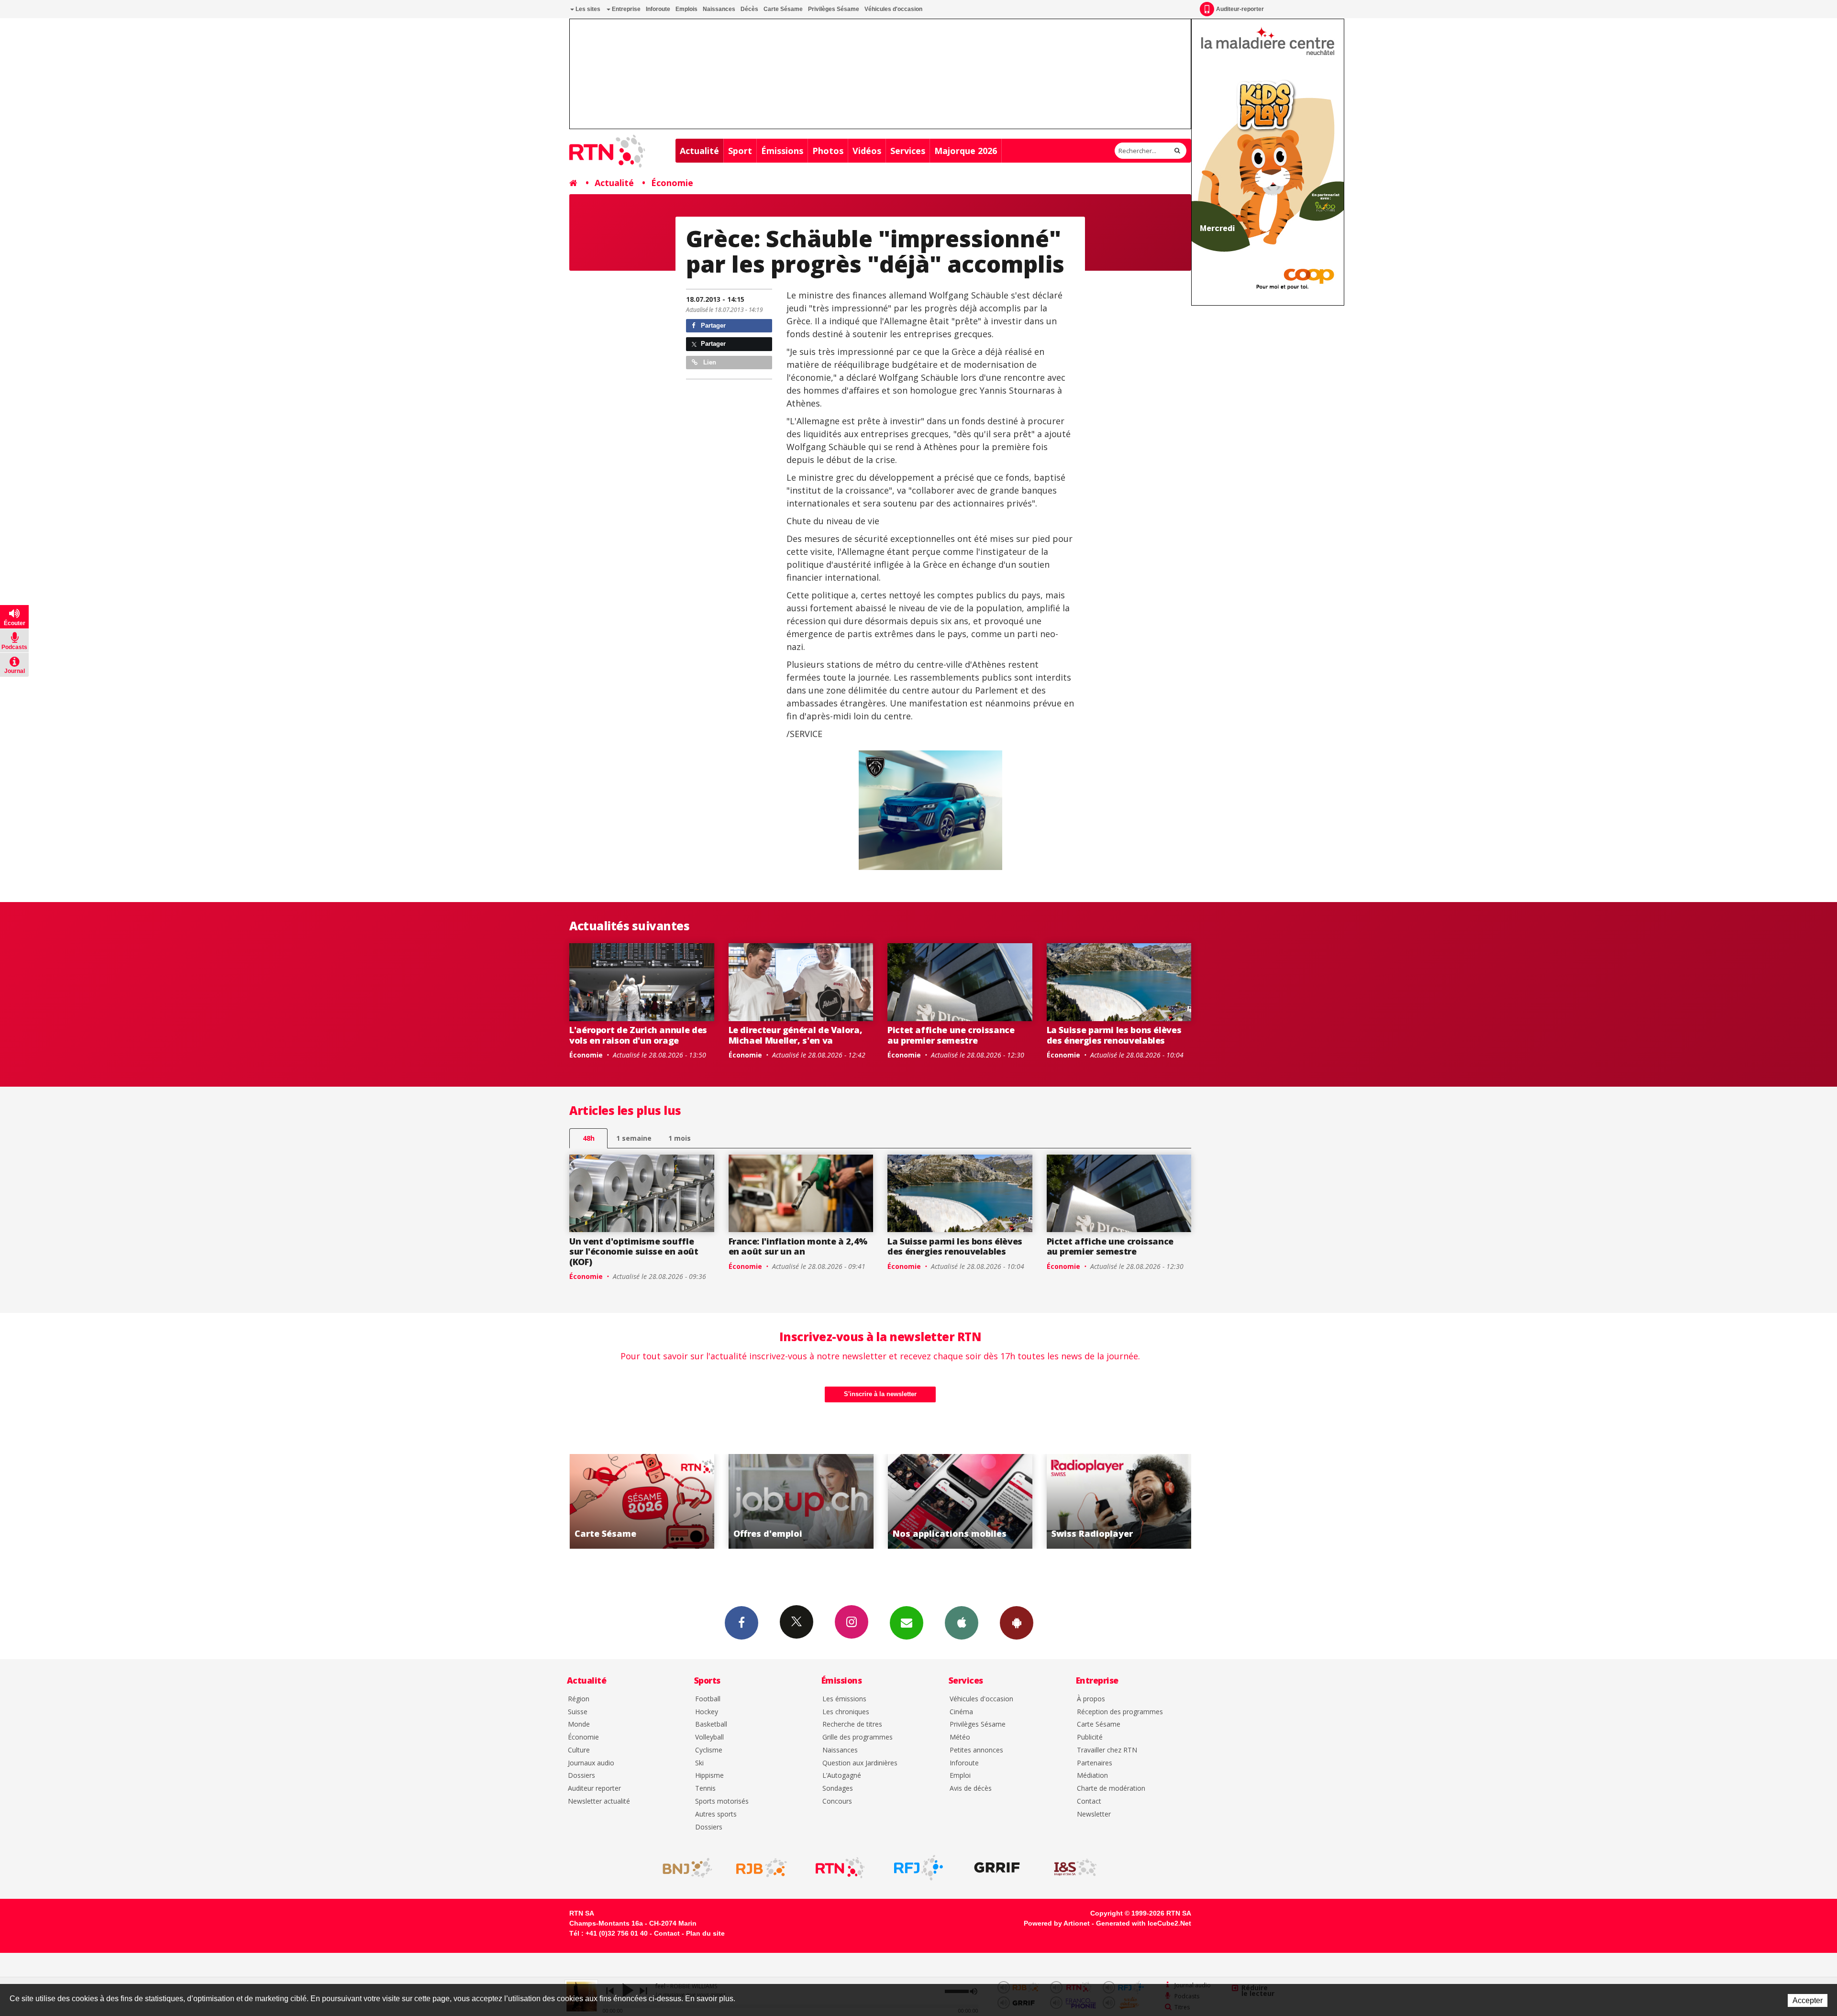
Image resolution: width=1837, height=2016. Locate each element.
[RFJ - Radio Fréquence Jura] (918, 1868)
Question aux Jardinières (860, 1763)
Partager (712, 325)
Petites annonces (976, 1750)
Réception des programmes (1120, 1712)
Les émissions (844, 1699)
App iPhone (962, 1623)
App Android (1017, 1623)
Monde (579, 1724)
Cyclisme (709, 1750)
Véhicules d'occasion (893, 9)
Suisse (578, 1712)
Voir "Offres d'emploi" (617, 1501)
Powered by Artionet (1057, 1923)
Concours (837, 1801)
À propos (1091, 1699)
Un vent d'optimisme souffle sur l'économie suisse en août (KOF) (634, 1251)
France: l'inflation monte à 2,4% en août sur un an (798, 1246)
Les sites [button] (587, 9)
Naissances (719, 9)
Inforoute (658, 9)
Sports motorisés (722, 1801)
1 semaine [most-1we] (634, 1138)
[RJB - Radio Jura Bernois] (762, 1868)
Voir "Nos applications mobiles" (777, 1501)
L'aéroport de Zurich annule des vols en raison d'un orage (638, 1035)
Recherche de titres (852, 1724)
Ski (699, 1763)
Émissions (782, 151)
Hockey (707, 1712)
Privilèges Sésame (834, 9)
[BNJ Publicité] (683, 1868)
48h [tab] (589, 1138)
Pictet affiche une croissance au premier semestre (951, 1035)
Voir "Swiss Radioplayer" (935, 1501)
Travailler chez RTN (1107, 1750)
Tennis (705, 1789)
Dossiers (581, 1776)
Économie (672, 183)
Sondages (838, 1789)
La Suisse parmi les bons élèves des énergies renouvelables (1114, 1035)
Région (579, 1699)
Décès (749, 9)
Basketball (711, 1724)
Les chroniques (846, 1712)
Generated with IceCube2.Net (1144, 1923)
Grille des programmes (858, 1737)
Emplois (686, 9)
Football (708, 1699)
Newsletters (907, 1623)
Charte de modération (1111, 1789)
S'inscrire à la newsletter (880, 1394)
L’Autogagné (842, 1776)
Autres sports (716, 1814)
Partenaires (1095, 1763)
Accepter (1808, 2000)
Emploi (960, 1776)
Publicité (1090, 1737)
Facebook (741, 1623)
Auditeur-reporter (1240, 9)
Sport (740, 151)
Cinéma (961, 1712)
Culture (579, 1750)
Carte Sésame (783, 9)
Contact (1089, 1801)
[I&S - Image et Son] (1075, 1868)
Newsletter (1094, 1814)
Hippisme (709, 1776)
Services (908, 151)
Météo (960, 1737)
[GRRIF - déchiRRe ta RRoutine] (997, 1868)
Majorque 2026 (966, 151)
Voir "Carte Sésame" (1095, 1501)
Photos (828, 151)
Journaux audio (591, 1763)
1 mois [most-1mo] (680, 1138)
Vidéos (867, 151)
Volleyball (709, 1737)
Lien (709, 362)
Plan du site (705, 1933)
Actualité (699, 151)
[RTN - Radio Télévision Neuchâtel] (840, 1868)
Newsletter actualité (599, 1801)
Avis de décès (971, 1789)
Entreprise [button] (625, 9)
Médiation (1092, 1776)
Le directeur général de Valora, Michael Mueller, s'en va (796, 1035)
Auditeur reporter (594, 1789)
